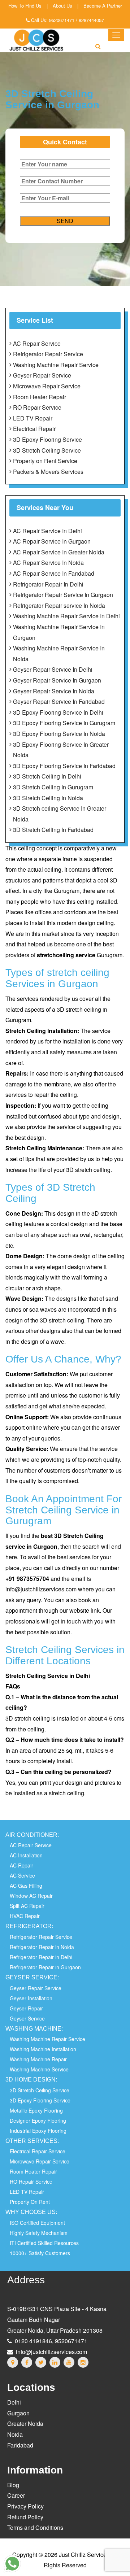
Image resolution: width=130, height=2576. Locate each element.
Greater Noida (25, 2424)
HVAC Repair (25, 1916)
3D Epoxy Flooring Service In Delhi (58, 712)
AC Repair (21, 1865)
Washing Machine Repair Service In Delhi (66, 616)
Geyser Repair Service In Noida (54, 691)
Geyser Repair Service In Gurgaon (57, 680)
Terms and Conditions (35, 2527)
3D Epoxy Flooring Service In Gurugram (64, 723)
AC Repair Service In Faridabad (54, 573)
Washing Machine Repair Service (56, 365)
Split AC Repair (27, 1906)
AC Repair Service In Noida (48, 563)
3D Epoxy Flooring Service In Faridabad (64, 766)
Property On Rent (30, 2202)
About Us (62, 6)
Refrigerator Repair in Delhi (41, 1957)
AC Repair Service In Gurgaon (52, 541)
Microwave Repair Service (47, 386)
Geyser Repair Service (42, 375)
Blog (13, 2485)
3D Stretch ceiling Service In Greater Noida (60, 814)
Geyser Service (27, 2018)
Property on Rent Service (45, 461)
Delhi (14, 2402)
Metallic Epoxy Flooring (36, 2110)
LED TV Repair (33, 418)
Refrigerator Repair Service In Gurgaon (63, 595)
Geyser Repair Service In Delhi (53, 669)
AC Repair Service (37, 343)
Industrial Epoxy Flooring (38, 2131)
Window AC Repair (31, 1896)
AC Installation (26, 1855)
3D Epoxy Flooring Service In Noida (59, 734)
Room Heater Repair (40, 397)
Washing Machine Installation (43, 2049)
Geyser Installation (31, 1998)
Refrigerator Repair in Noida (42, 1947)
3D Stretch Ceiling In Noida (48, 798)
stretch (46, 955)
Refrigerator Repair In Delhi (48, 584)
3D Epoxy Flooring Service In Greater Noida (61, 750)
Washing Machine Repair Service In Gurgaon (59, 632)
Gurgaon (18, 2413)
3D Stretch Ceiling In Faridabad (53, 830)
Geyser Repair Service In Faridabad (59, 701)
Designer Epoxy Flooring (38, 2120)
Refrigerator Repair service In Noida (59, 605)
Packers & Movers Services (48, 472)
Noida (15, 2434)
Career (16, 2495)
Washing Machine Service (39, 2069)
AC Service (22, 1875)
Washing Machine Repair (38, 2059)
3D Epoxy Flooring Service (47, 439)
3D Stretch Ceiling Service (47, 450)
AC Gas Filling (26, 1886)
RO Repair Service (37, 407)
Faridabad (20, 2445)
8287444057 (91, 20)
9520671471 (62, 20)
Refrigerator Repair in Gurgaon (45, 1967)
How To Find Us (25, 6)
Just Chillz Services (84, 2555)
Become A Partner (103, 6)
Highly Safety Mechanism (39, 2233)
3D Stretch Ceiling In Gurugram (53, 787)
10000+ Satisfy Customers (40, 2253)
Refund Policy (25, 2517)
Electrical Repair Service (38, 2151)
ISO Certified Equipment (37, 2223)
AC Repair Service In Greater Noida (59, 552)
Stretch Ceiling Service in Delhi (48, 1676)
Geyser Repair (26, 2008)
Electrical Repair (34, 429)
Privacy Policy (25, 2506)
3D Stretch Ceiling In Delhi (47, 776)
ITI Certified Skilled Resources (44, 2243)
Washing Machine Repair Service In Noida (59, 653)
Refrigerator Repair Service (48, 354)
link (95, 1610)
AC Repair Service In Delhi (47, 531)
